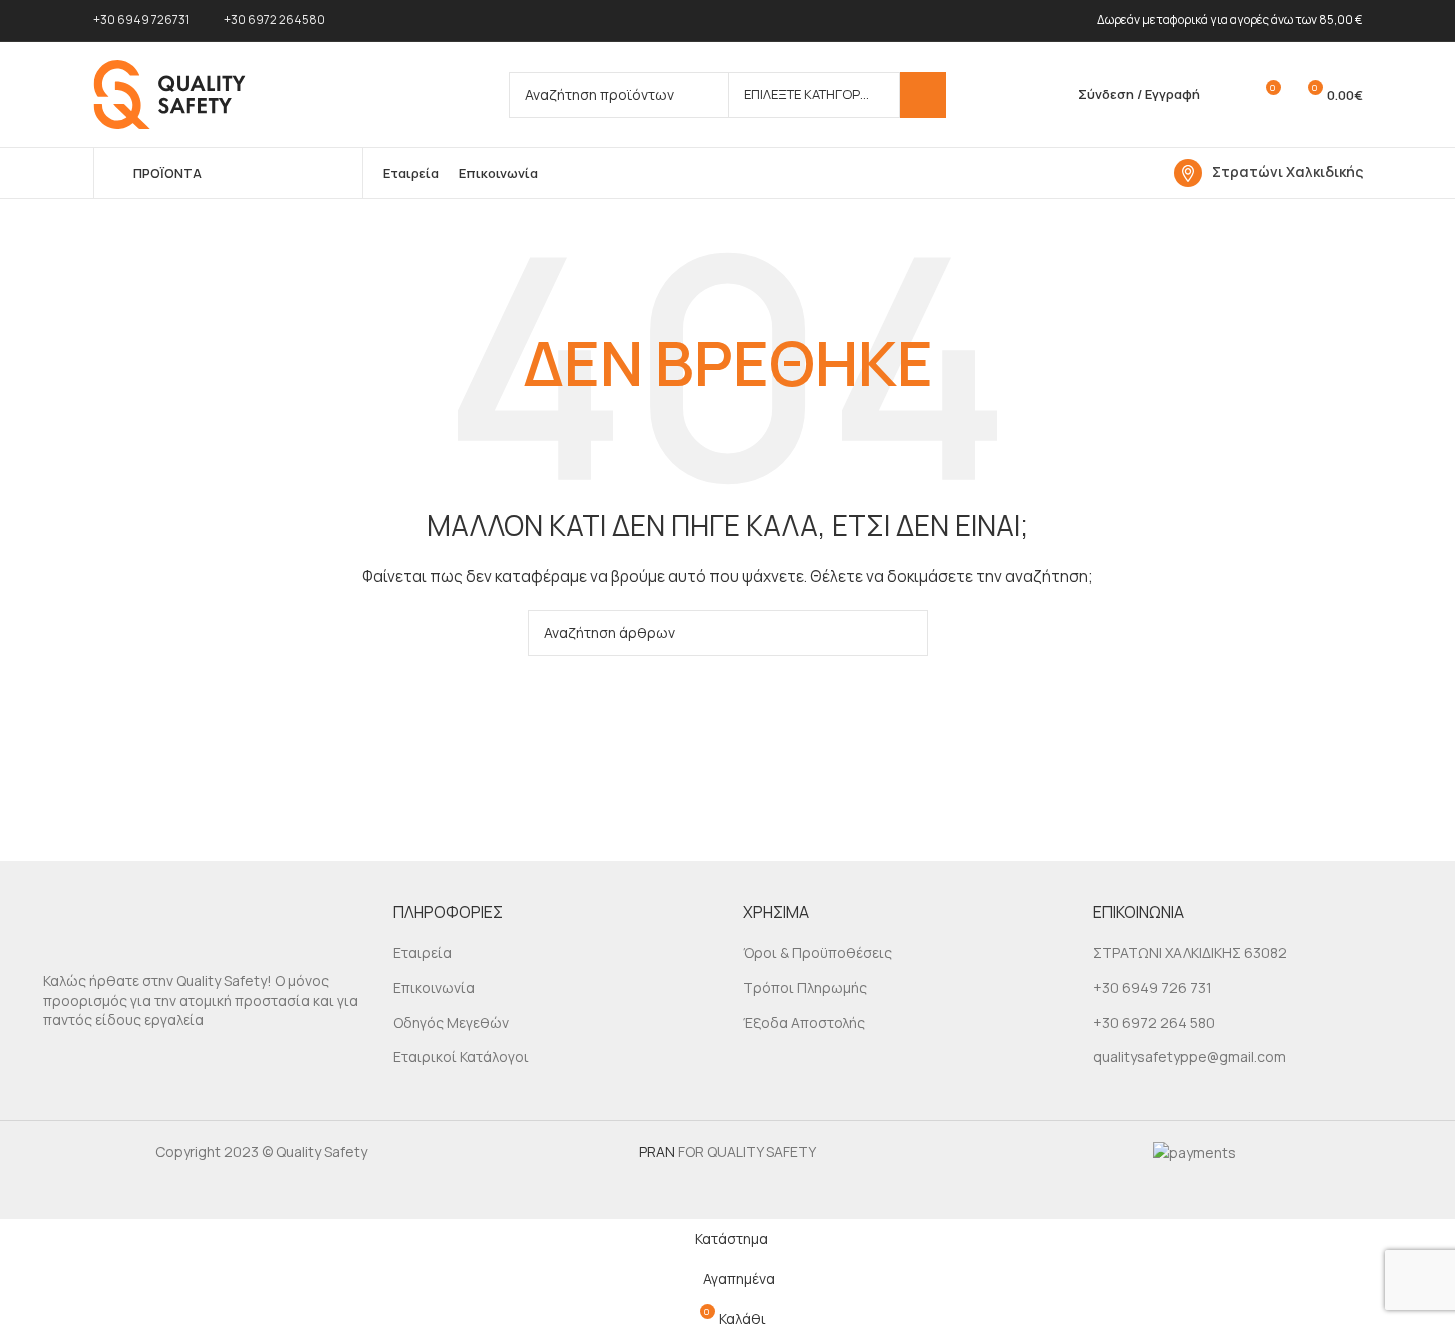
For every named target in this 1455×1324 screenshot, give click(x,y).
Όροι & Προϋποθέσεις (817, 952)
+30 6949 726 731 (1152, 987)
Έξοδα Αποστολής (804, 1022)
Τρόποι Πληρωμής (805, 987)
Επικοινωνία (434, 987)
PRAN (657, 1151)
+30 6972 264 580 (1154, 1022)
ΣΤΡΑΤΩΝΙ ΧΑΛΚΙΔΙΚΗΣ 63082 (1190, 952)
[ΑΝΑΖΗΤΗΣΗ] (923, 95)
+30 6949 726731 (141, 19)
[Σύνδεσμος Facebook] (58, 1065)
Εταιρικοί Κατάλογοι (461, 1056)
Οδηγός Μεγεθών (451, 1022)
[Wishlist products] (1228, 95)
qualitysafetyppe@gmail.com (1189, 1056)
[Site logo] (169, 92)
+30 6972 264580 (274, 19)
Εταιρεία (422, 952)
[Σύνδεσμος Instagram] (93, 1065)
